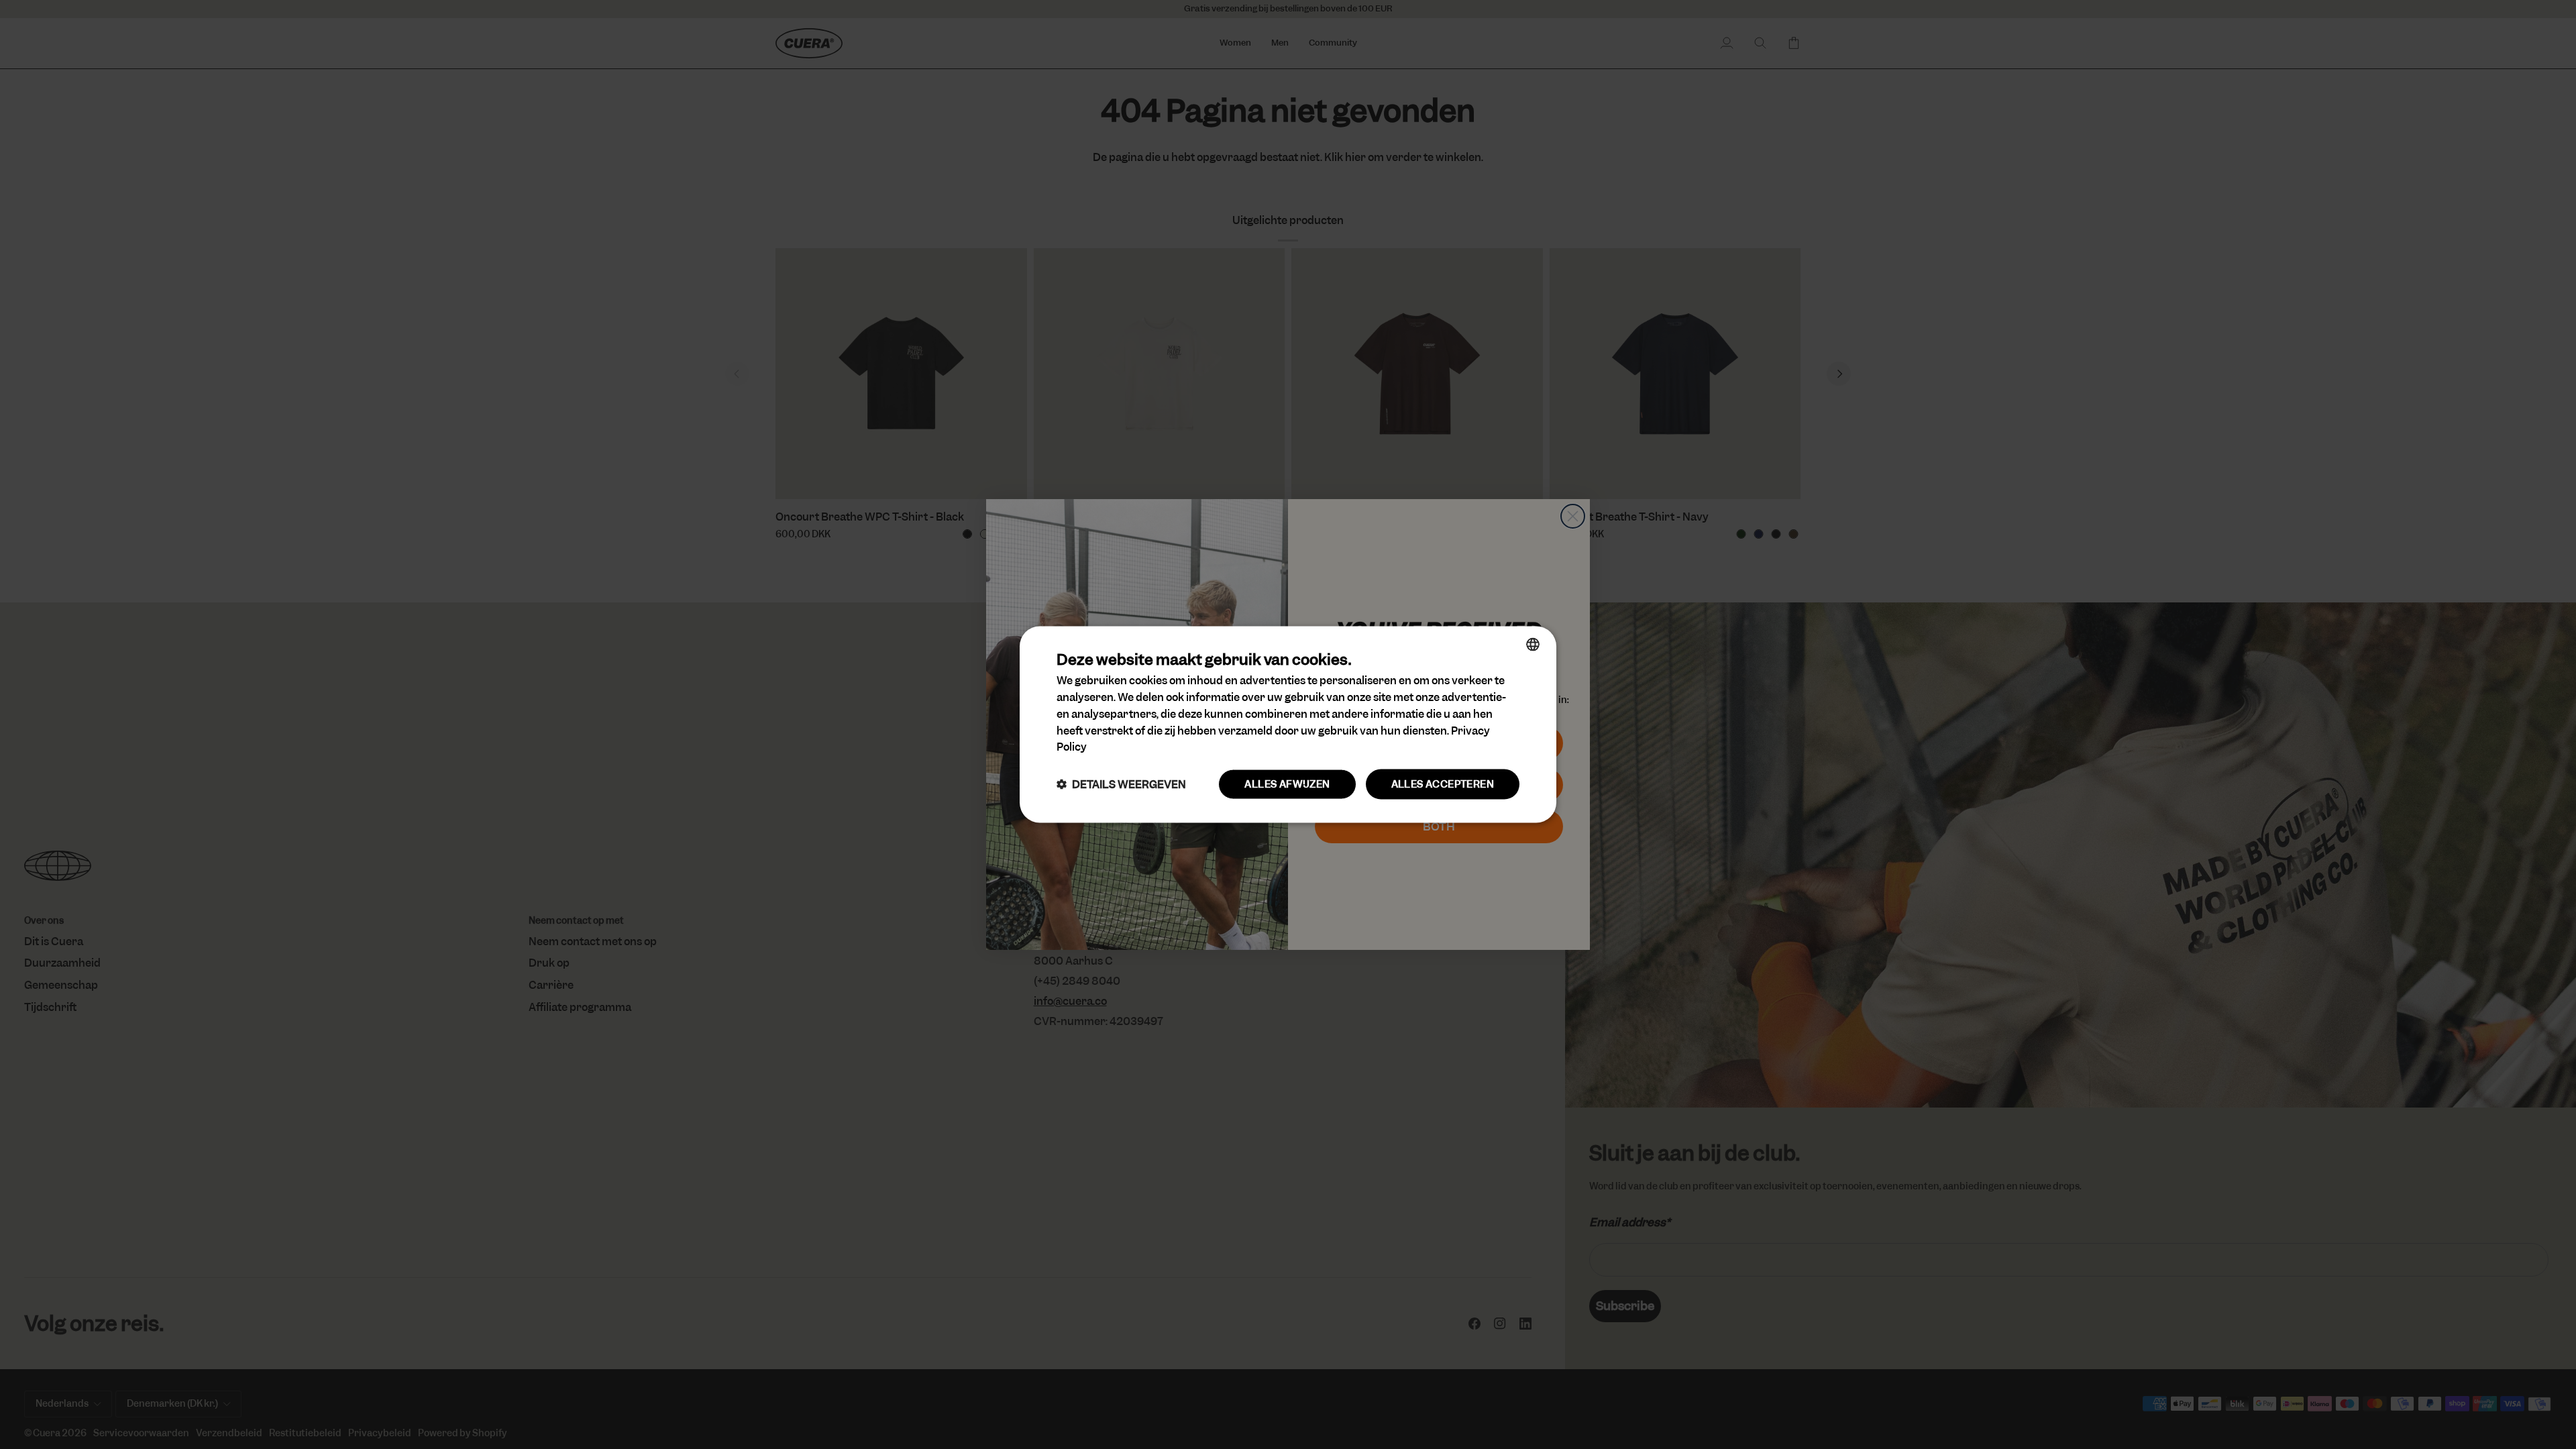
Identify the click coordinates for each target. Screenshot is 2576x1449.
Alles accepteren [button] (1443, 784)
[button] (1121, 785)
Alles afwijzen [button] (1287, 784)
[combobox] (1533, 645)
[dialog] (1288, 725)
